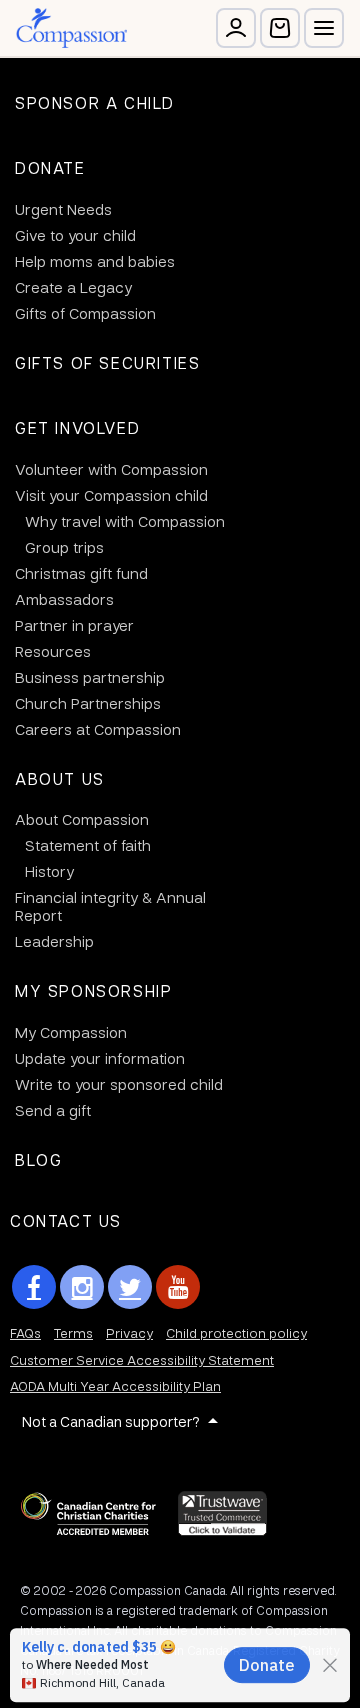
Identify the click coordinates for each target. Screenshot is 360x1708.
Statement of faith (88, 845)
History (49, 871)
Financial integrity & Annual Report (110, 906)
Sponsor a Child (95, 102)
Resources (53, 651)
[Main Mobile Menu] (324, 28)
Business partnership (90, 677)
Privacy (129, 1332)
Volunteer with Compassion (111, 469)
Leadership (54, 941)
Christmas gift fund (81, 573)
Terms (73, 1332)
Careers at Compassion (98, 729)
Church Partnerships (88, 703)
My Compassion (71, 1032)
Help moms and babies (95, 261)
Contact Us (66, 1220)
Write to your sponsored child (119, 1084)
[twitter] (130, 1287)
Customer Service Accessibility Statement (142, 1359)
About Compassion (82, 819)
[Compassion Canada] (71, 28)
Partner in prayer (74, 625)
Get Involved (77, 427)
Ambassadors (64, 599)
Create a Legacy (73, 287)
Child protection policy (236, 1332)
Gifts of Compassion (85, 313)
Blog (38, 1159)
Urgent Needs (63, 209)
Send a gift (53, 1110)
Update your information (100, 1058)
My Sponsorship (93, 990)
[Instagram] (82, 1287)
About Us (60, 778)
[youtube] (178, 1287)
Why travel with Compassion (125, 521)
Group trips (64, 547)
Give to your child (75, 235)
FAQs (25, 1332)
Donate (50, 167)
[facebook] (34, 1287)
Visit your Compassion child (111, 495)
